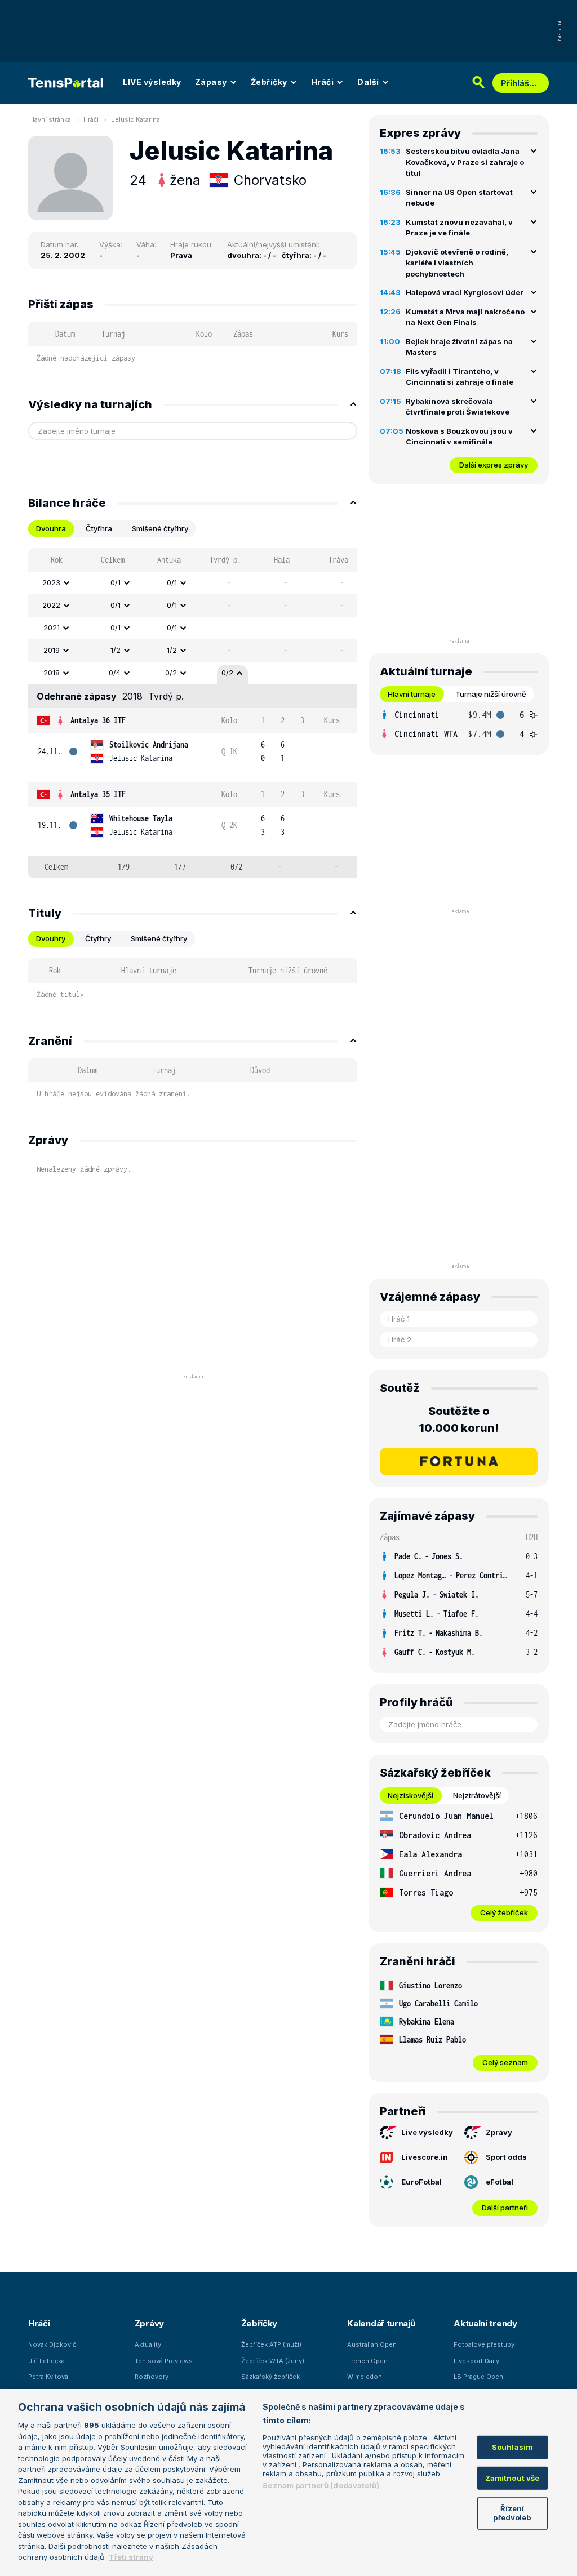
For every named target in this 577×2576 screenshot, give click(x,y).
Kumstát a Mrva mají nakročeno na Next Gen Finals (465, 317)
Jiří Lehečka (46, 2361)
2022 (51, 605)
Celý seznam (505, 2062)
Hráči (323, 82)
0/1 (116, 582)
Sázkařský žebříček (270, 2377)
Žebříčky (269, 82)
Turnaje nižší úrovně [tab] (491, 694)
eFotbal (500, 2182)
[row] (193, 583)
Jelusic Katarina (136, 119)
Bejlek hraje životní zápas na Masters (459, 347)
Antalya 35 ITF (98, 794)
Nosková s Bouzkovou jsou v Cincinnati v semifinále (459, 437)
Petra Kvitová (48, 2377)
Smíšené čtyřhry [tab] (160, 528)
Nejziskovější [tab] (410, 1795)
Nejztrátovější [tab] (477, 1795)
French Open (367, 2361)
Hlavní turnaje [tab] (412, 694)
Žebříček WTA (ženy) (273, 2361)
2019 (52, 650)
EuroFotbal (421, 2182)
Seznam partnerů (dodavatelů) (321, 2485)
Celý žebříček (504, 1912)
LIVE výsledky (152, 82)
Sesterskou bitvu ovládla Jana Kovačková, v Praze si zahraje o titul (465, 162)
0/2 (171, 673)
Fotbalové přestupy (484, 2344)
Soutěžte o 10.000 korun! (459, 1420)
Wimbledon (365, 2377)
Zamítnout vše (512, 2478)
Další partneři (505, 2208)
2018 (52, 673)
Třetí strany (131, 2557)
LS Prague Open (478, 2377)
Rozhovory (152, 2377)
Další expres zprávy (494, 465)
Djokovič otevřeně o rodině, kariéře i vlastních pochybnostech (457, 263)
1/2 (116, 650)
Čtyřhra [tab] (99, 528)
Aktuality (148, 2344)
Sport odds (506, 2157)
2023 (51, 582)
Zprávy (499, 2132)
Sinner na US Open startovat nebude (459, 198)
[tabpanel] (193, 713)
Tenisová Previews (164, 2361)
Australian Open (372, 2344)
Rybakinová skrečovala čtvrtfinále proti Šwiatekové (458, 407)
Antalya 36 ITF (98, 720)
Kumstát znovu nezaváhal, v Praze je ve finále (459, 228)
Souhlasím (512, 2447)
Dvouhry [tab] (51, 938)
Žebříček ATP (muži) (271, 2344)
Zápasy (211, 82)
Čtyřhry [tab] (98, 938)
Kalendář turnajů (381, 2323)
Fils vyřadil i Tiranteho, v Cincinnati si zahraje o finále (460, 377)
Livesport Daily (476, 2361)
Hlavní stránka (50, 119)
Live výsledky (427, 2132)
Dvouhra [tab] (51, 528)
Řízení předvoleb (512, 2513)
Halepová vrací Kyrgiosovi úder (465, 292)
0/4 (115, 673)
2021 (52, 628)
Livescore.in (425, 2157)
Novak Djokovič (52, 2344)
